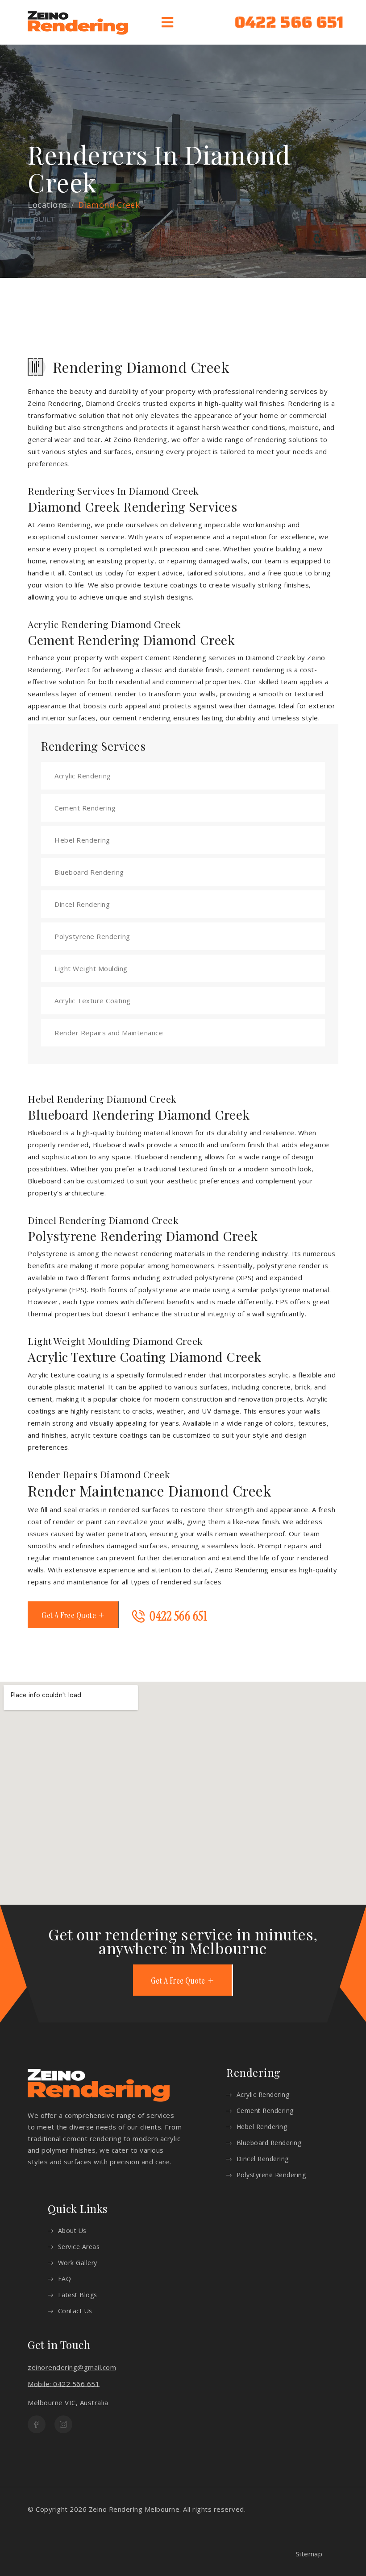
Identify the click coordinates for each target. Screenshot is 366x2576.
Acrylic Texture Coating (93, 1001)
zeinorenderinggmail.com (72, 2367)
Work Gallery (78, 2263)
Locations (48, 205)
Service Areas (79, 2247)
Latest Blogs (78, 2295)
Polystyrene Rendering (92, 936)
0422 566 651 (289, 22)
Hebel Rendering (82, 840)
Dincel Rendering (82, 904)
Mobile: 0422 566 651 (64, 2384)
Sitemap (309, 2554)
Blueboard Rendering (89, 872)
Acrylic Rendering (83, 776)
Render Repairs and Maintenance (109, 1033)
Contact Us (75, 2311)
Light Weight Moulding (91, 968)
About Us (72, 2231)
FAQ (64, 2279)
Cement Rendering (85, 808)
